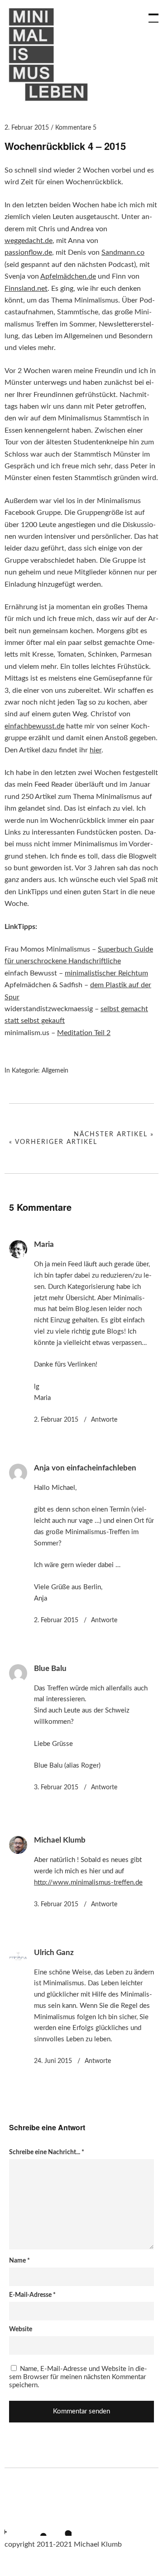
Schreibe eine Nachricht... (47, 2152)
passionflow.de (28, 252)
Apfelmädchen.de (68, 276)
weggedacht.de (29, 241)
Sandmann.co (123, 252)
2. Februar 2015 (27, 128)
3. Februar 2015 (56, 1787)
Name (19, 2261)
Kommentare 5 (76, 128)
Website (21, 2329)
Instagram (11, 2525)
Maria (44, 1244)
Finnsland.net (26, 289)
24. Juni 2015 (53, 2061)
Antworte (104, 1420)
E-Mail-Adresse (32, 2295)
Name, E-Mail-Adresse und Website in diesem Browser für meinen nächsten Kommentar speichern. (78, 2377)
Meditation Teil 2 (84, 1033)
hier (96, 750)
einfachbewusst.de (34, 726)
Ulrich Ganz (54, 1953)
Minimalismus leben (50, 55)
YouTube (36, 2525)
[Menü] (149, 14)
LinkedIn (60, 2525)
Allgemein (55, 1071)
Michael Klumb (60, 1840)
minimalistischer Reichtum (106, 973)
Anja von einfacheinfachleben (85, 1468)
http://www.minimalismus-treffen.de (88, 1883)
